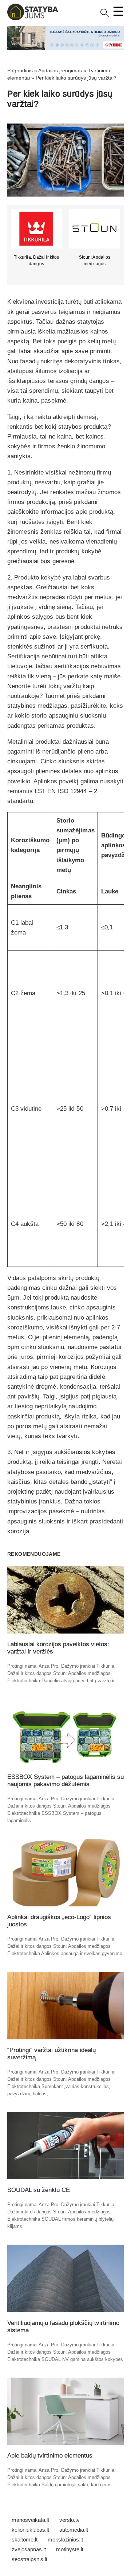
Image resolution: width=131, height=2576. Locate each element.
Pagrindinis (20, 70)
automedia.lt (74, 2530)
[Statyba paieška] (105, 15)
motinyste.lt (70, 2549)
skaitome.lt (25, 2539)
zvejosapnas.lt (29, 2549)
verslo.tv (70, 2520)
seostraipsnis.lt (29, 2559)
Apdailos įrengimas (60, 70)
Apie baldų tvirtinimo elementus (50, 2456)
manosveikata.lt (30, 2520)
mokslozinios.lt (65, 2539)
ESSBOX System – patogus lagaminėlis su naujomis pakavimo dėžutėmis (65, 1780)
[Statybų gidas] (33, 19)
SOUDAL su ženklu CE (39, 2190)
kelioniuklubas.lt (30, 2530)
